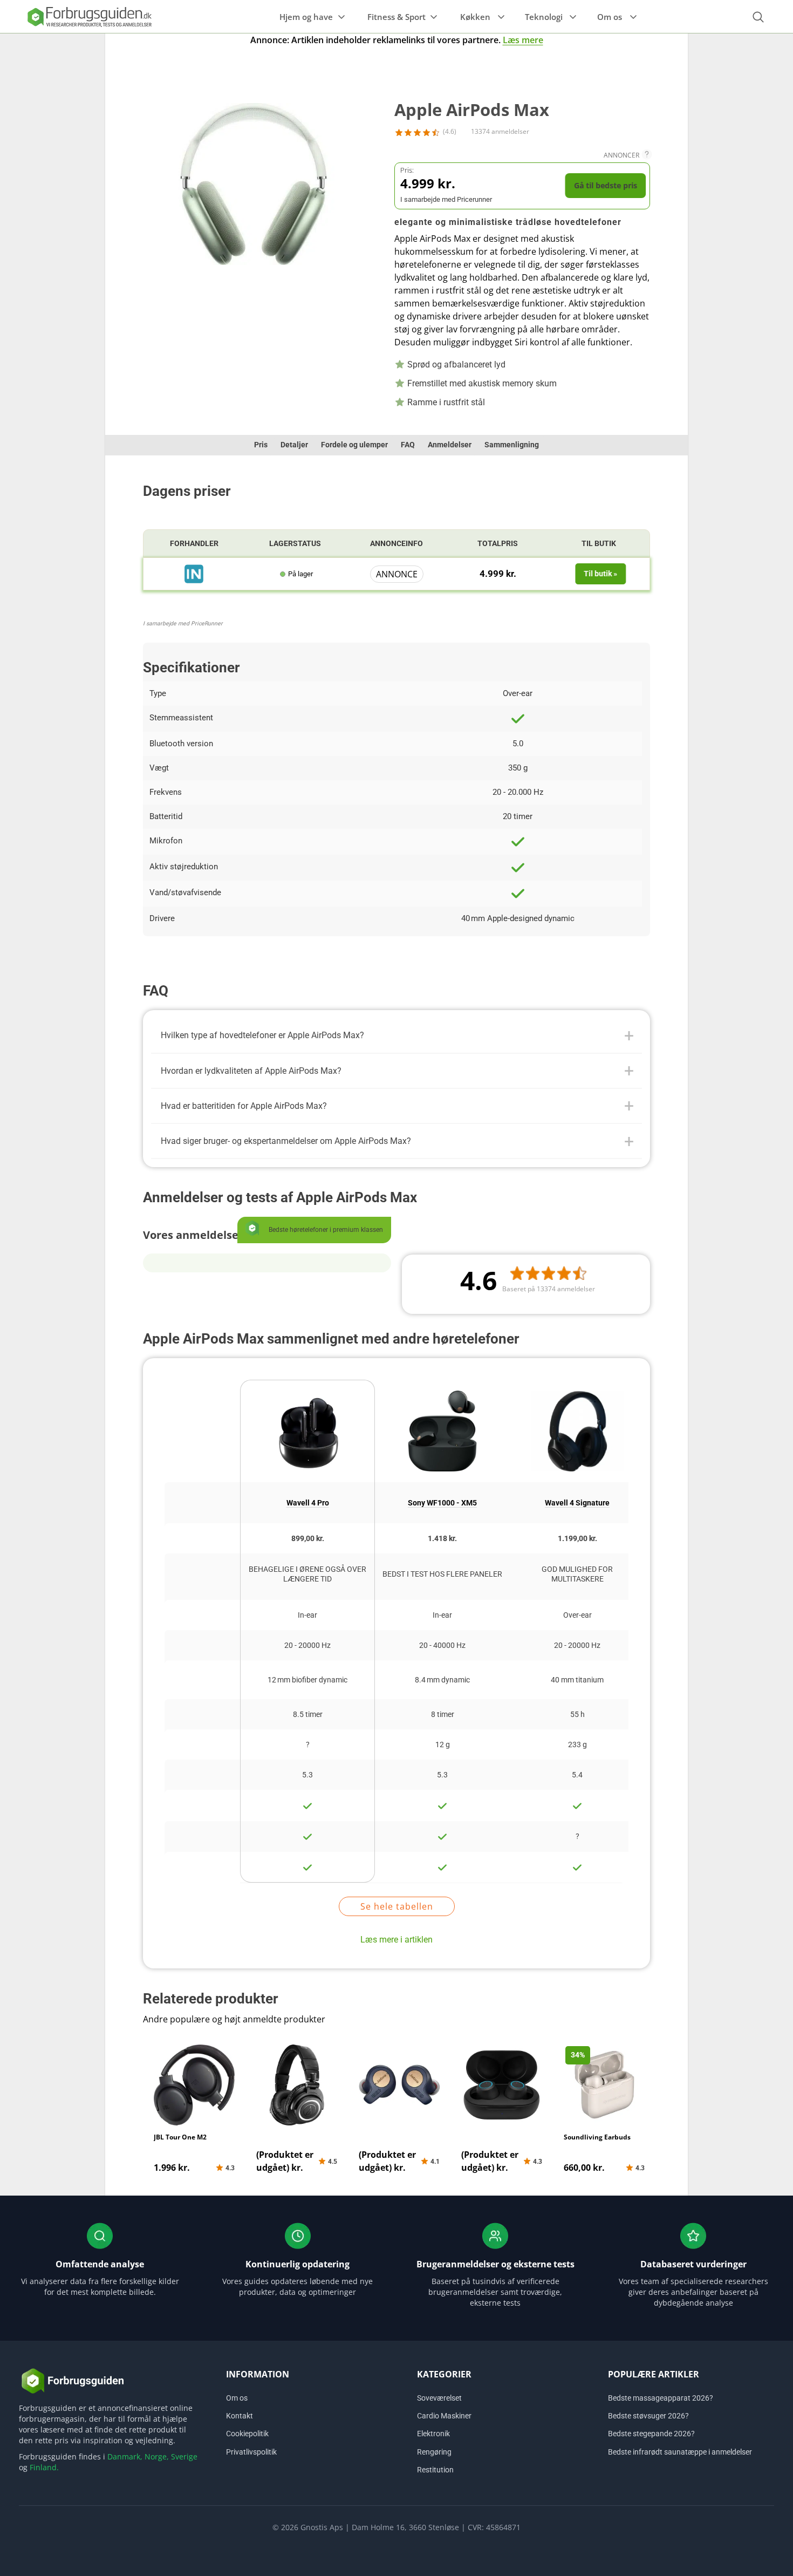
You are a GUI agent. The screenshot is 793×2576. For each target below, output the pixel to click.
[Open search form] (758, 17)
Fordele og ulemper (354, 445)
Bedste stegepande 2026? (651, 2434)
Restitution (435, 2470)
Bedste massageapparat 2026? (661, 2398)
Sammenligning (512, 445)
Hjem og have (306, 17)
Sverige (184, 2456)
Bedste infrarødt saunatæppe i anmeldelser (680, 2452)
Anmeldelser (450, 445)
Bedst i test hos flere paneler (442, 1574)
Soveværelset (439, 2398)
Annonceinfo (396, 543)
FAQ (408, 445)
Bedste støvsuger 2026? (648, 2416)
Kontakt (240, 2416)
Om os (610, 17)
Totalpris (498, 543)
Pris (261, 445)
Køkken (475, 17)
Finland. (44, 2467)
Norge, (157, 2456)
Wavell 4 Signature (577, 1503)
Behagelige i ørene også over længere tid (307, 1574)
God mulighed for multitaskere (577, 1574)
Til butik (599, 543)
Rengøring (434, 2452)
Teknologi (544, 17)
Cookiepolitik (247, 2434)
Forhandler (194, 543)
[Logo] (89, 16)
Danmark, (125, 2456)
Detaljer (294, 445)
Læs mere (523, 40)
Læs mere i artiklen (396, 1940)
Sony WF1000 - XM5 (442, 1503)
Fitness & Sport (396, 17)
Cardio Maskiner (444, 2416)
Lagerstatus (295, 543)
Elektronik (433, 2434)
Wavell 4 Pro (308, 1503)
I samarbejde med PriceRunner (183, 623)
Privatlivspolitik (251, 2452)
